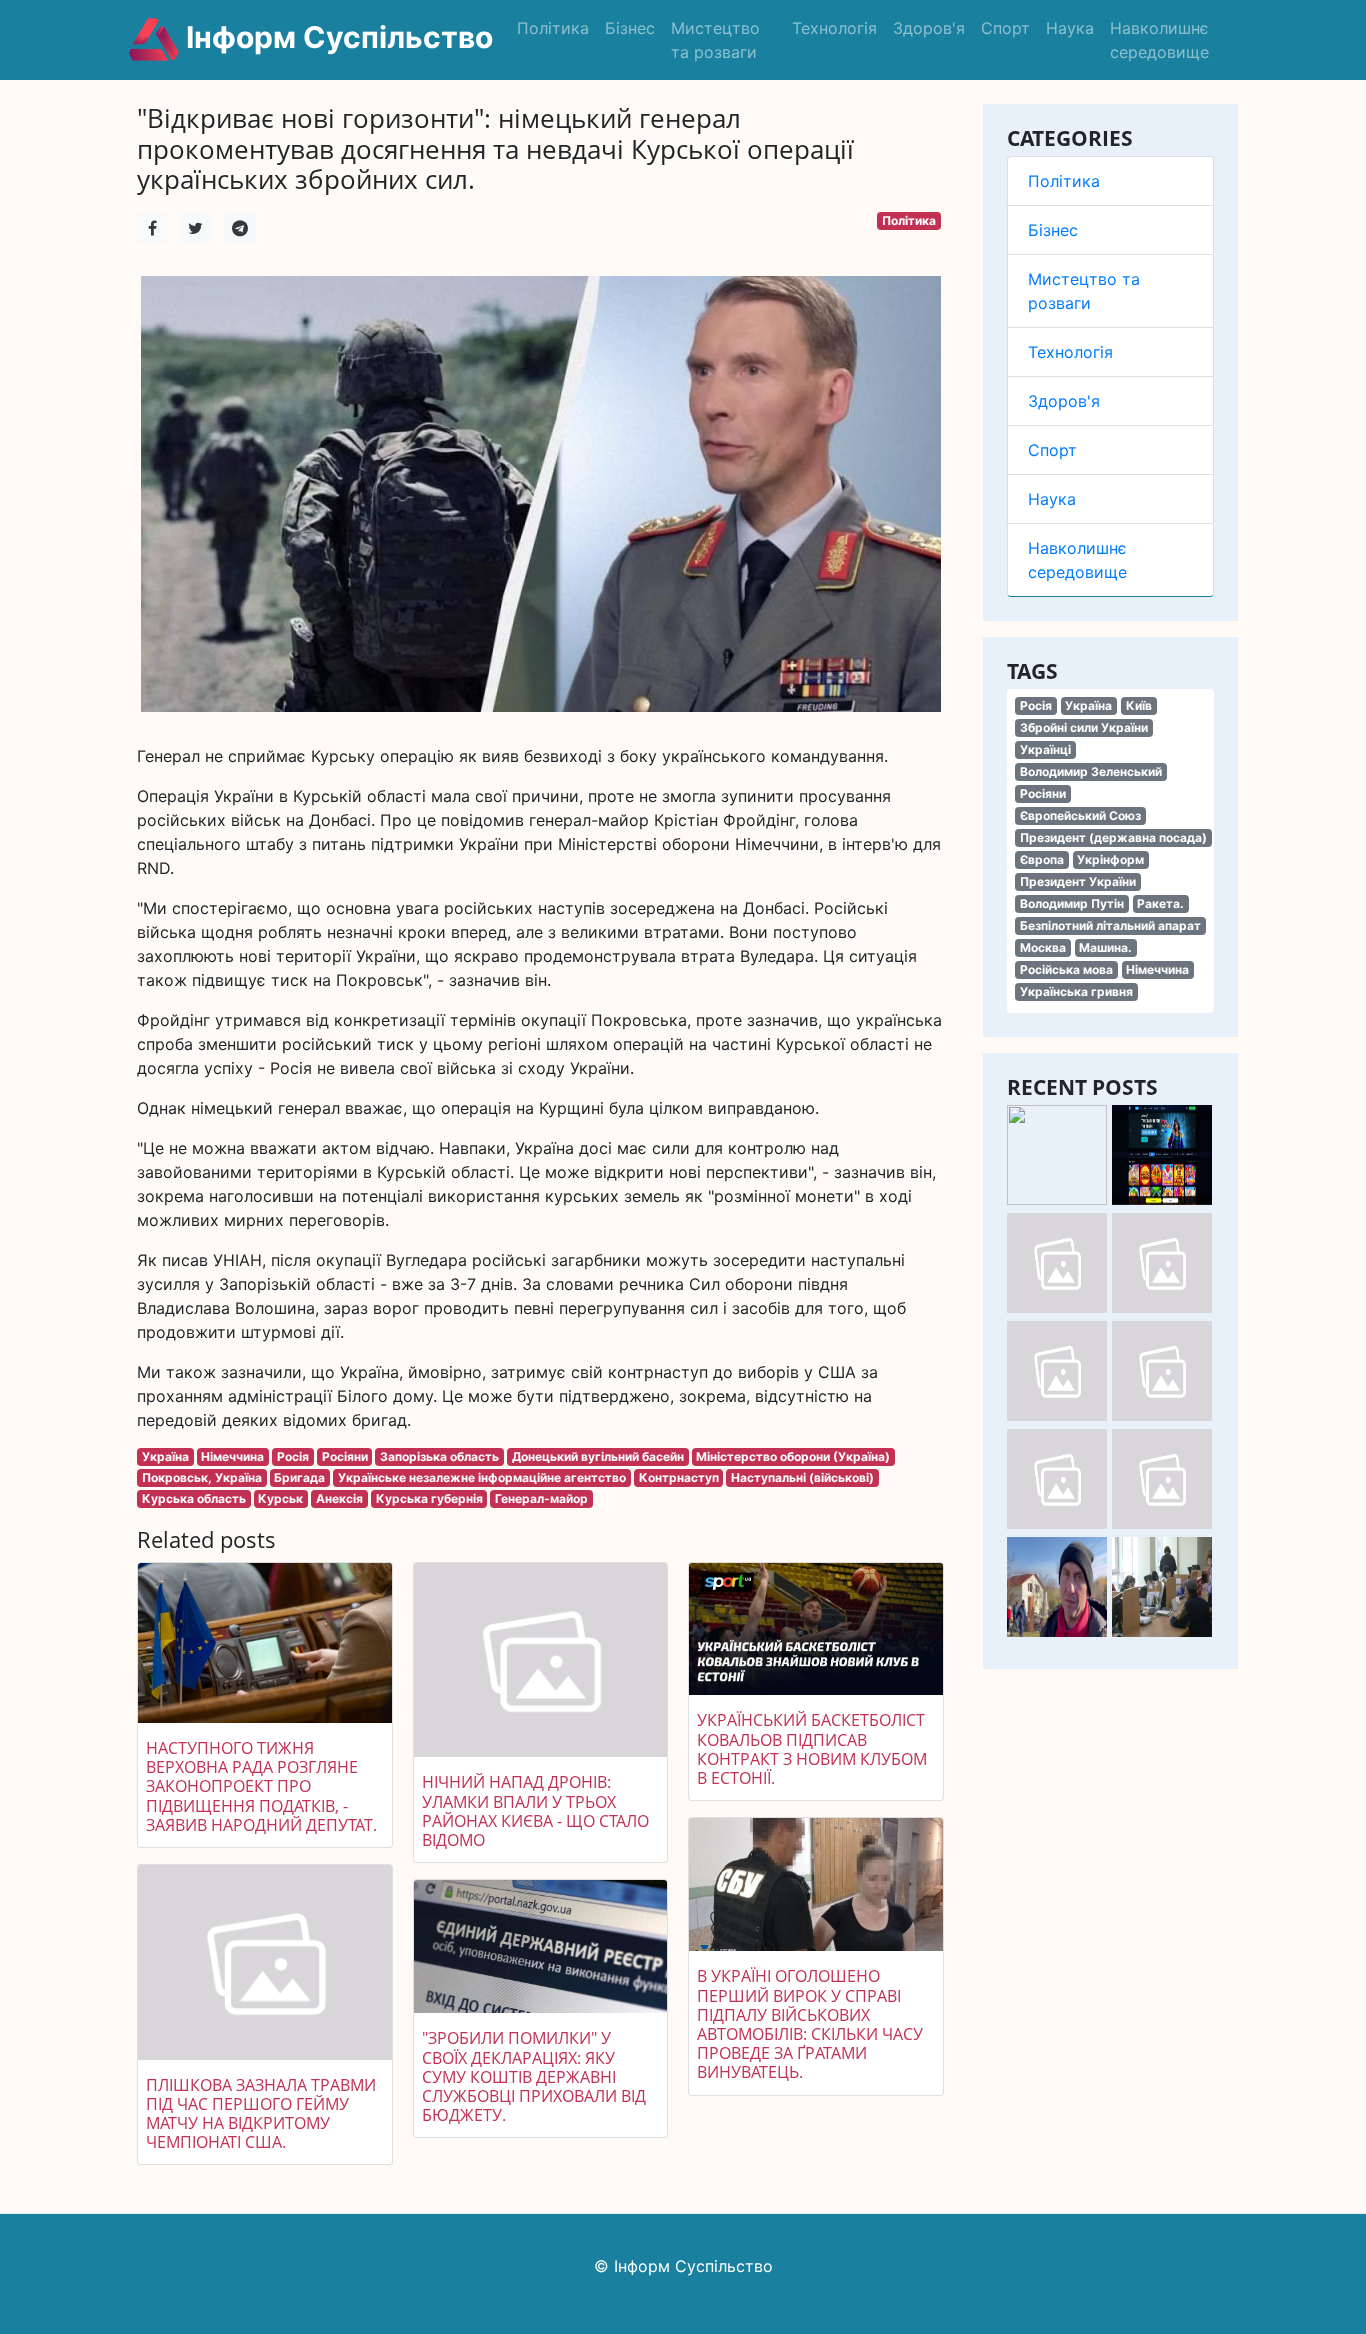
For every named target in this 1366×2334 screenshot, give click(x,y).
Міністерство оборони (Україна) (793, 1456)
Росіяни (1043, 793)
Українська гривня (1076, 991)
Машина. (1105, 947)
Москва (1043, 947)
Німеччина (1157, 969)
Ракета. (1160, 903)
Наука (1070, 28)
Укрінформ (1110, 859)
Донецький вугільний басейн (598, 1456)
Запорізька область (439, 1456)
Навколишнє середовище (1159, 40)
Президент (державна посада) (1113, 837)
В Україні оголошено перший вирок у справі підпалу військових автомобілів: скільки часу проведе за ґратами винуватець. (810, 2024)
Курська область (194, 1498)
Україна (1088, 705)
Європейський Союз (1080, 815)
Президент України (1078, 881)
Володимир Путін (1072, 903)
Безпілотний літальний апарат (1110, 925)
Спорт (1005, 28)
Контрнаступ (679, 1477)
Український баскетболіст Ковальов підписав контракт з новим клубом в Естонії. (812, 1749)
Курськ (280, 1498)
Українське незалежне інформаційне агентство (482, 1477)
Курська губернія (429, 1498)
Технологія (834, 28)
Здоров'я (929, 28)
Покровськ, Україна (202, 1477)
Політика (553, 28)
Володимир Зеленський (1091, 771)
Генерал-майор (541, 1498)
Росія (1036, 705)
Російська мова (1066, 969)
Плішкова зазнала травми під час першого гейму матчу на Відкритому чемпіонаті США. (261, 2114)
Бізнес (630, 28)
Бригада (299, 1477)
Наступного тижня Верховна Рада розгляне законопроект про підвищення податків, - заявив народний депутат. (261, 1786)
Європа (1042, 859)
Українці (1045, 749)
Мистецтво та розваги (715, 40)
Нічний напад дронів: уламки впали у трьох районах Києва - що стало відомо (535, 1811)
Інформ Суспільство (336, 37)
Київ (1139, 705)
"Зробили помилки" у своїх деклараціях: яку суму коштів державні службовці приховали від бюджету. (534, 2076)
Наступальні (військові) (802, 1477)
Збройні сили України (1084, 727)
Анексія (339, 1498)
